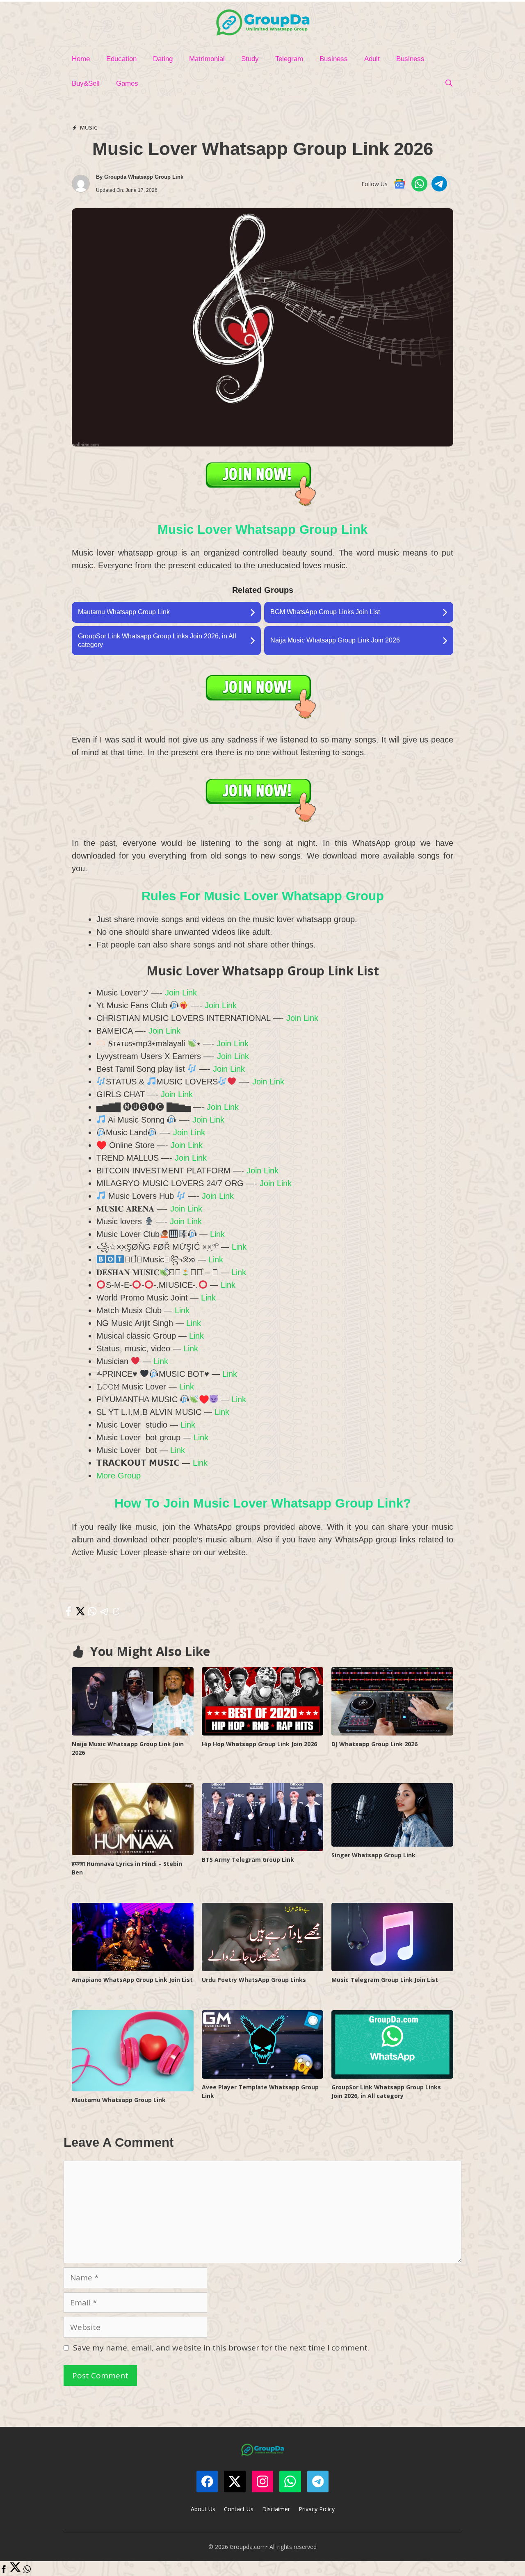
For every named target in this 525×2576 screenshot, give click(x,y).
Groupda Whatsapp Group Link (144, 177)
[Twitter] (15, 2570)
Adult (372, 59)
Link (217, 1234)
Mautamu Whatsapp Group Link (119, 2100)
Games (127, 83)
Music (89, 128)
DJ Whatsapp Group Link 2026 (374, 1744)
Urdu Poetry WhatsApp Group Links (254, 1980)
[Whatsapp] (27, 2570)
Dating (163, 59)
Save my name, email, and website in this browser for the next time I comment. (221, 2348)
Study (250, 59)
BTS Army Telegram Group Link (248, 1860)
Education (121, 59)
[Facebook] (4, 2570)
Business (334, 59)
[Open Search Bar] (449, 84)
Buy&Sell (86, 83)
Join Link (181, 993)
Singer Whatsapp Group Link (373, 1855)
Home (81, 59)
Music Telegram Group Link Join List (385, 1980)
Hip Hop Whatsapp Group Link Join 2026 (259, 1744)
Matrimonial (207, 59)
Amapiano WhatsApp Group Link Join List (132, 1980)
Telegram (289, 59)
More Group (119, 1476)
